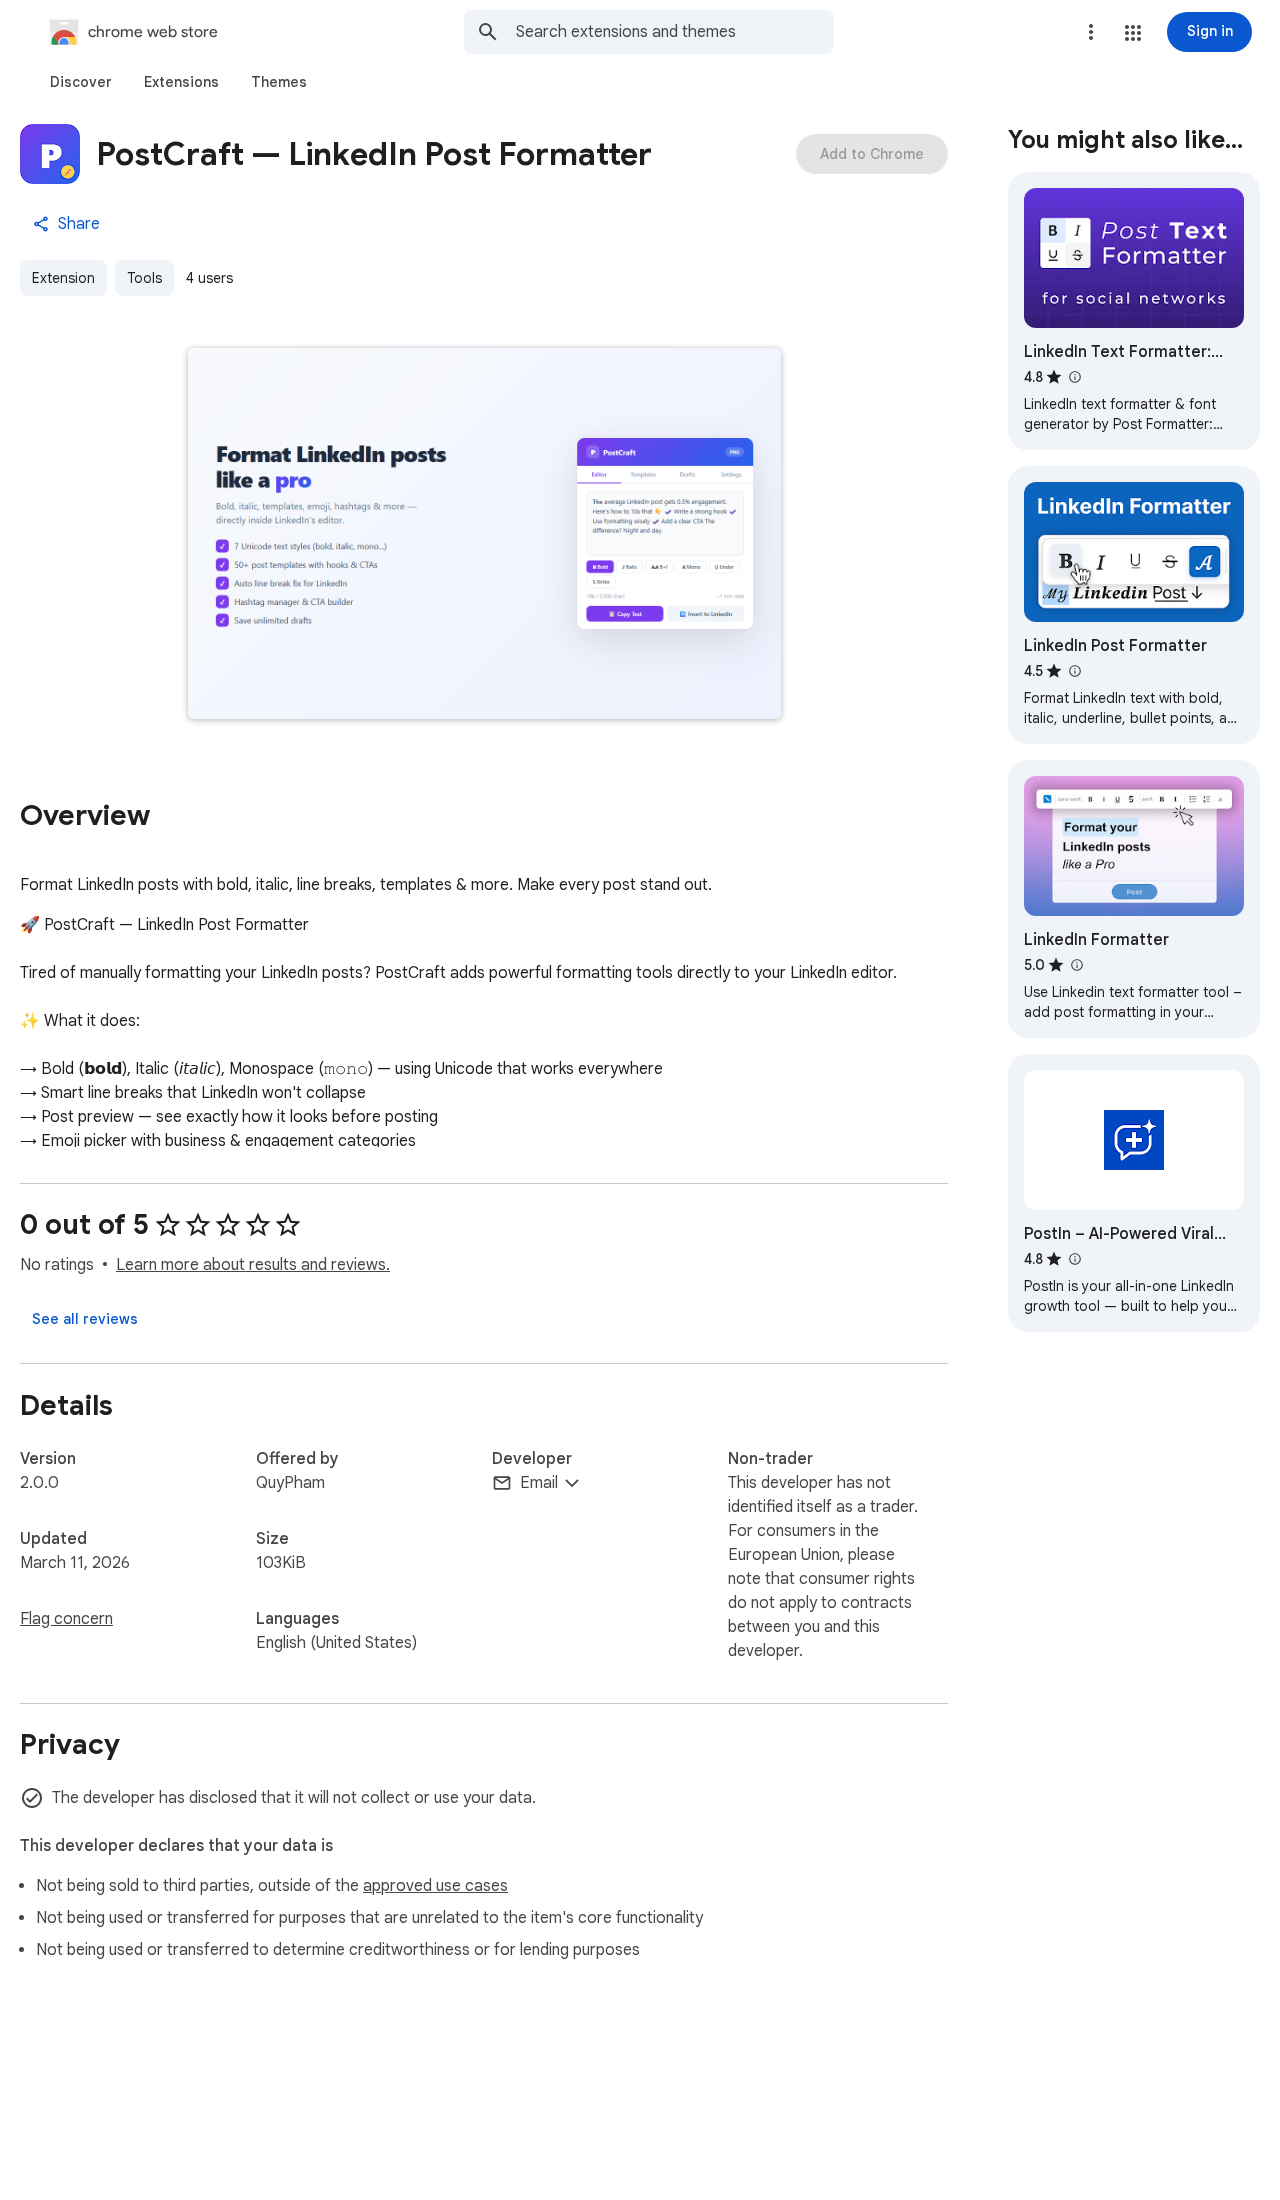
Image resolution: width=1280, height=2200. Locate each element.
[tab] (81, 82)
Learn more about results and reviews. (253, 1265)
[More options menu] (1091, 32)
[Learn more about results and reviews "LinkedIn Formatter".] (1076, 965)
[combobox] (675, 32)
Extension (63, 278)
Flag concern (66, 1619)
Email (539, 1483)
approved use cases (435, 1886)
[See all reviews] (85, 1319)
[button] (1133, 33)
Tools (144, 278)
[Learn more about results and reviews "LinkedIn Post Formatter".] (1074, 671)
